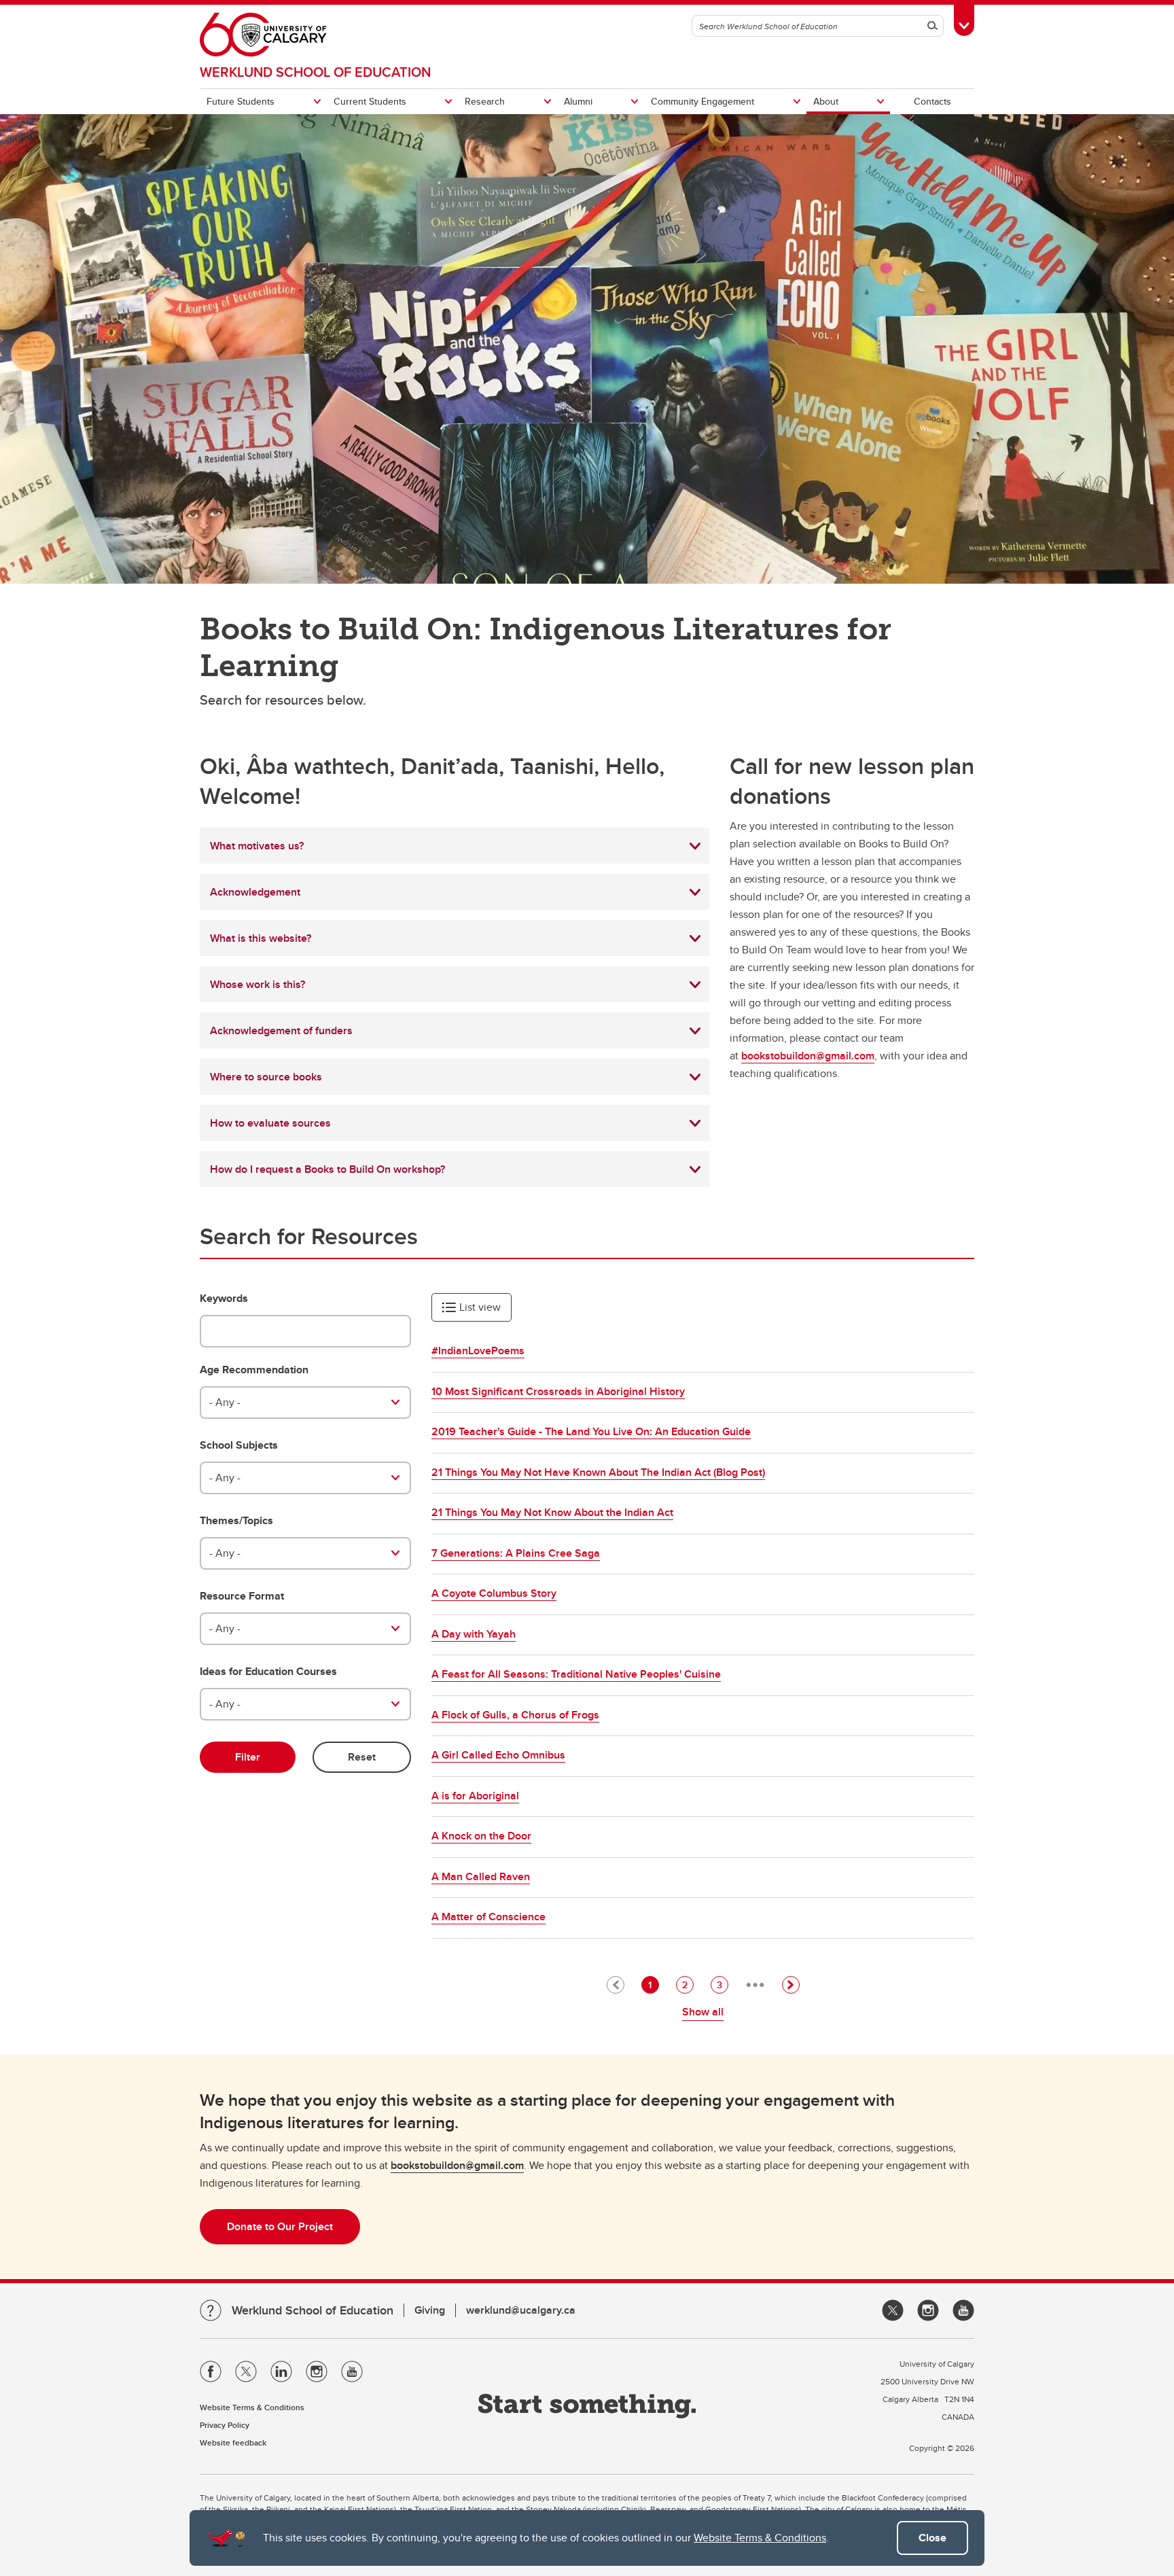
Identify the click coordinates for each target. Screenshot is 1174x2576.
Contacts (932, 101)
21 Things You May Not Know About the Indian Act (552, 1512)
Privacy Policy (225, 2425)
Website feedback (233, 2442)
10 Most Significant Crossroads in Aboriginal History (558, 1391)
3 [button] (722, 1984)
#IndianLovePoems (478, 1351)
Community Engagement (702, 101)
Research (485, 101)
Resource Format (242, 1596)
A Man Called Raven (481, 1876)
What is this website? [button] (261, 938)
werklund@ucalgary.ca (521, 2310)
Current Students (370, 101)
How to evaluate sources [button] (270, 1123)
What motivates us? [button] (257, 846)
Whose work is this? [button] (257, 984)
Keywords (224, 1299)
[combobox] (305, 1402)
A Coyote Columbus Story (494, 1593)
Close (932, 2538)
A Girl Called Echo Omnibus (498, 1755)
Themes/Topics (236, 1521)
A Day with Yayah (474, 1634)
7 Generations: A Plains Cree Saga (516, 1553)
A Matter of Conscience (488, 1917)
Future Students (241, 101)
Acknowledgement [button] (255, 892)
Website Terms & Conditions (760, 2538)
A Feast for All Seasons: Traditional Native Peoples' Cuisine (576, 1674)
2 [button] (688, 1984)
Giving (430, 2310)
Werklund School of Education (315, 72)
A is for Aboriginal (475, 1796)
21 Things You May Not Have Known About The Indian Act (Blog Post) (598, 1472)
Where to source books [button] (266, 1077)
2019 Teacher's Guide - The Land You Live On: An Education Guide (591, 1431)
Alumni (578, 101)
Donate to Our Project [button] (280, 2226)
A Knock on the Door (481, 1836)
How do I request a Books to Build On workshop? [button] (327, 1169)
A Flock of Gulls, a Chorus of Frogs (515, 1715)
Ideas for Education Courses (268, 1672)
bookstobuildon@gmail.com (808, 1056)
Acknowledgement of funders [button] (281, 1030)
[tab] (455, 846)
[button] (791, 1985)
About (826, 101)
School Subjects (239, 1445)
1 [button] (653, 1984)
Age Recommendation (254, 1370)
